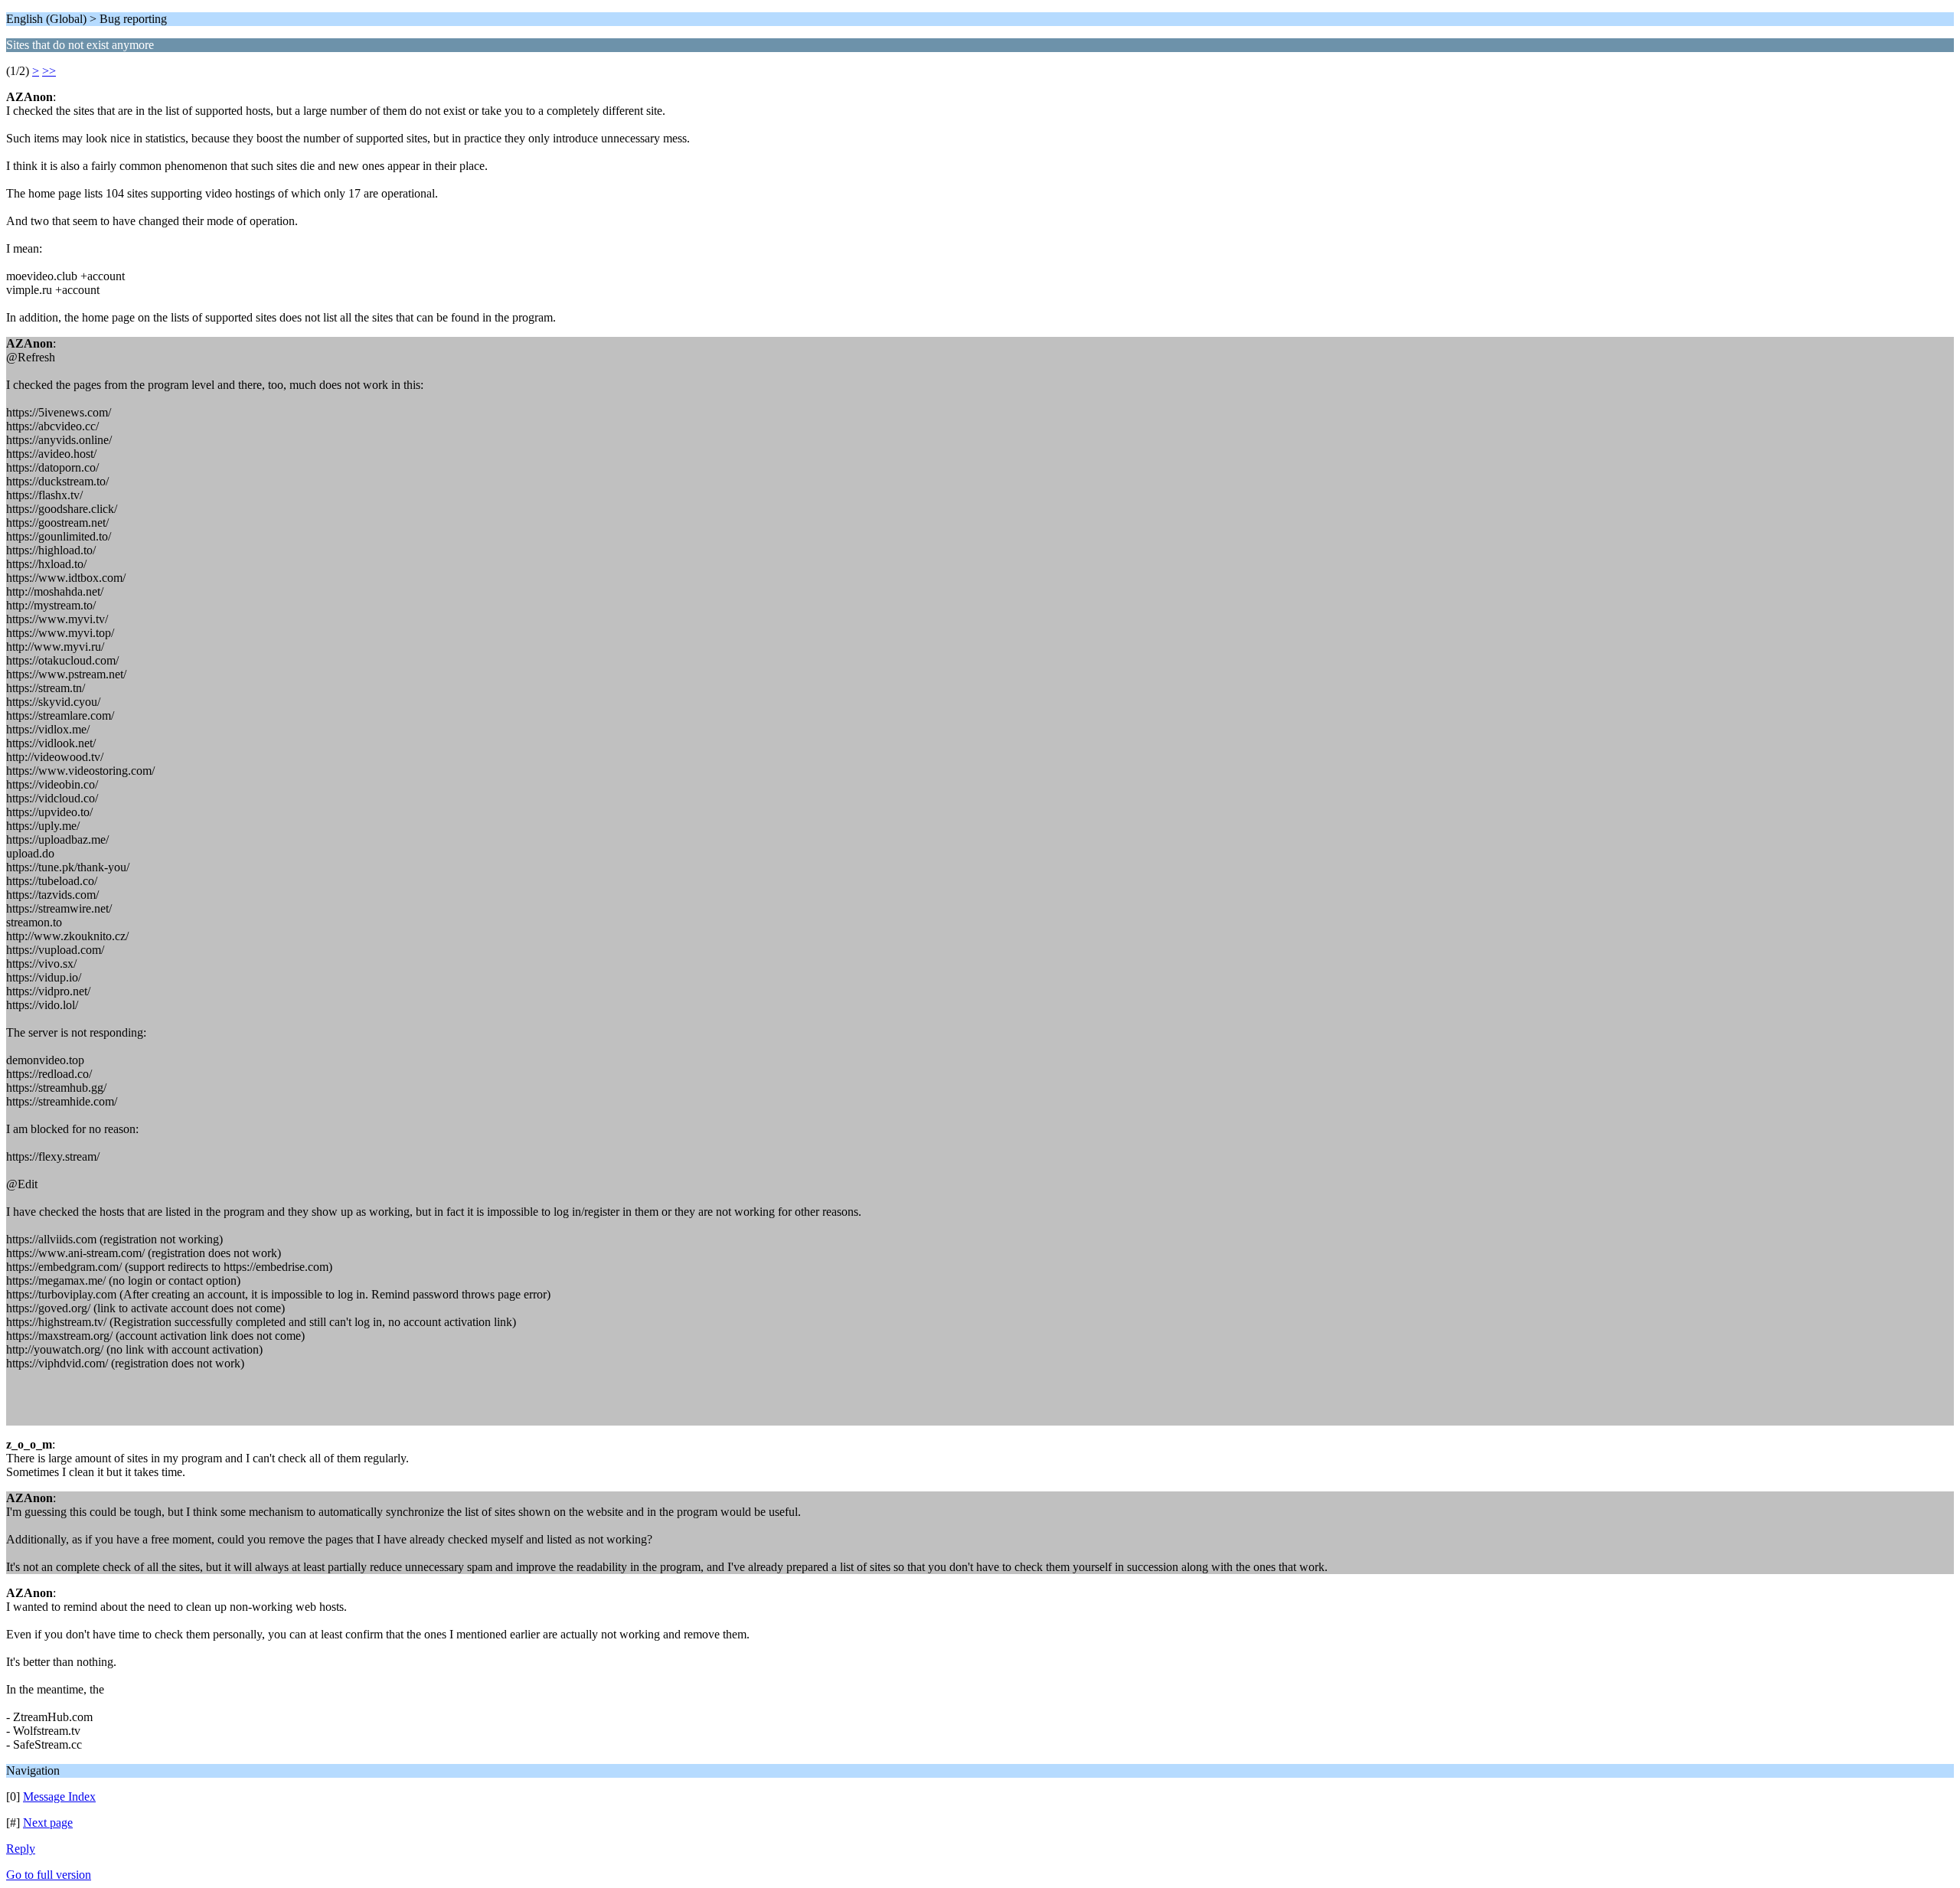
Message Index (59, 1797)
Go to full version (49, 1875)
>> (49, 71)
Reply (21, 1849)
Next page (48, 1823)
